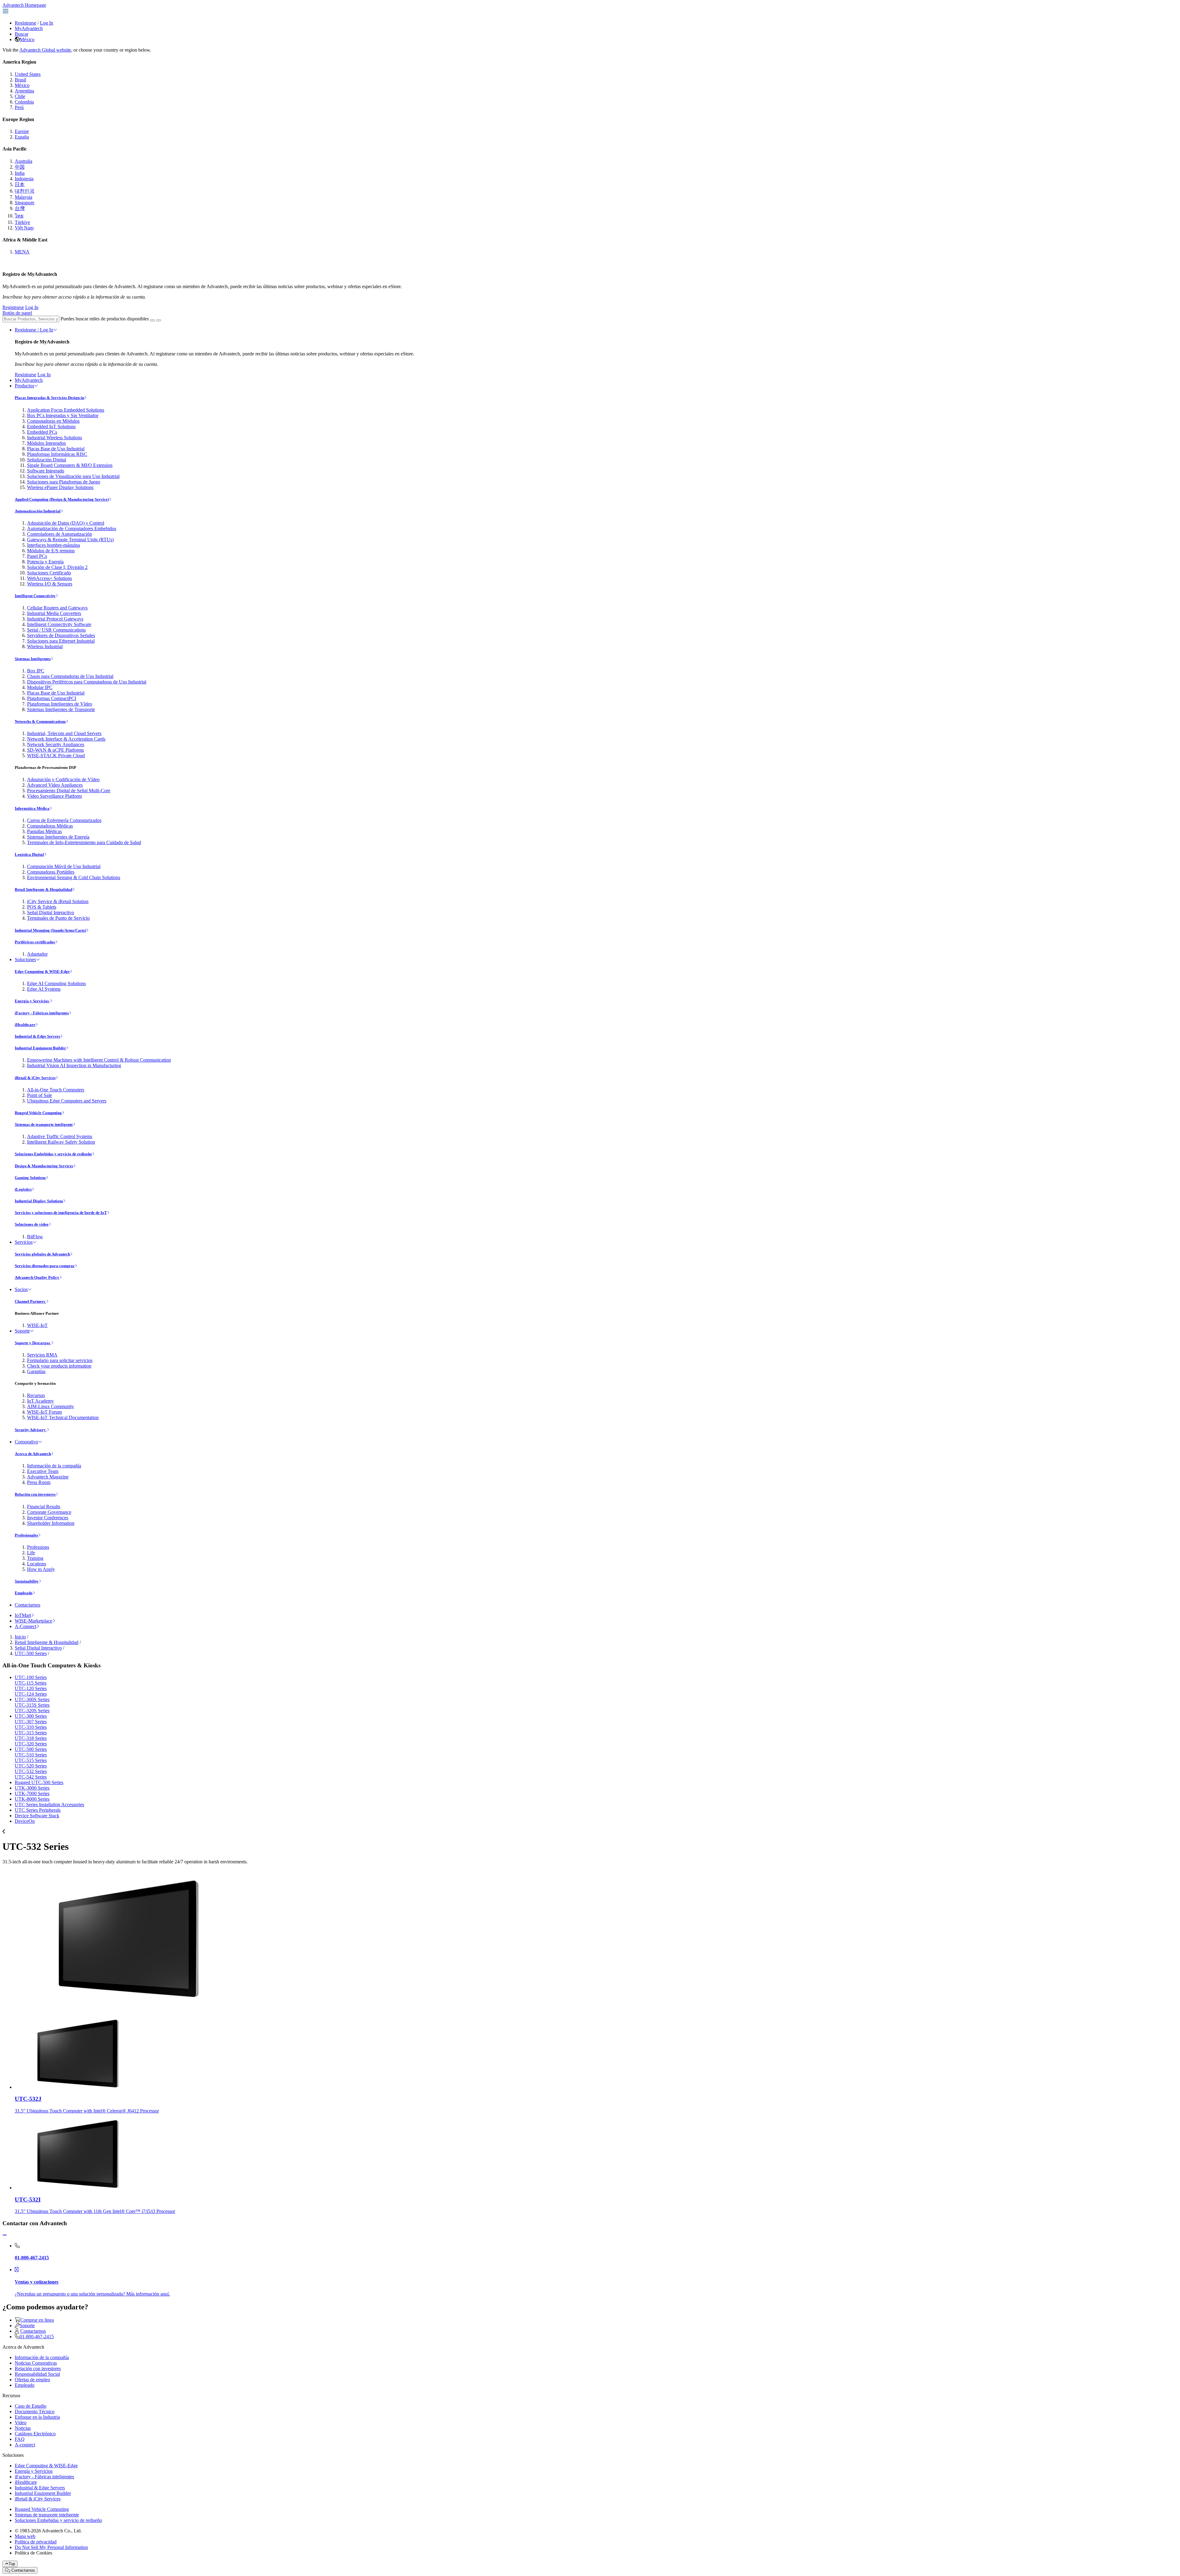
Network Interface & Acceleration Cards (66, 739)
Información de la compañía (54, 1466)
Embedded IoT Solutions (51, 427)
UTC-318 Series (31, 1738)
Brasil (20, 80)
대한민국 (25, 191)
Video (21, 2423)
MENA (22, 252)
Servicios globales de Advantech (42, 1254)
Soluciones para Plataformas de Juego (64, 482)
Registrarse (26, 23)
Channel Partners (30, 1301)
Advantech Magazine (48, 1477)
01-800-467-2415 (37, 2337)
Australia (24, 161)
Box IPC (36, 671)
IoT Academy (40, 1401)
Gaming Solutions (30, 1178)
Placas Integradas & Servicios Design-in (49, 398)
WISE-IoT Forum (44, 1412)
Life (31, 1553)
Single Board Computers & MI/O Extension (70, 465)
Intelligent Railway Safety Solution (61, 1142)
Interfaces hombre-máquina (53, 545)
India (20, 173)
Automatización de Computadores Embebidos (72, 529)
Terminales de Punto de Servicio (58, 918)
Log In (47, 23)
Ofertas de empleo (32, 2380)
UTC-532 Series (31, 1771)
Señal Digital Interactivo (51, 912)
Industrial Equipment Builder (40, 1048)
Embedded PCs (42, 432)
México (27, 39)
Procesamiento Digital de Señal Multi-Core (69, 791)
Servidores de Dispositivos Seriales (61, 635)
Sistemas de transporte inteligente (44, 1124)
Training (35, 1558)
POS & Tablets (42, 907)
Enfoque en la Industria (37, 2417)
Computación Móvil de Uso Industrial (64, 866)
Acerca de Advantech (33, 1454)
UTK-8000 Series (32, 1799)
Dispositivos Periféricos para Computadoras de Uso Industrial (87, 682)
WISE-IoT (37, 1325)
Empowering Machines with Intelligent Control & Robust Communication (99, 1060)
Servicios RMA (42, 1355)
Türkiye (22, 222)
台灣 (20, 208)
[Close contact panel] (5, 2235)
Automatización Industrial (38, 511)
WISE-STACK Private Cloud (56, 756)
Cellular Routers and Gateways (57, 608)
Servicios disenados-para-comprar (45, 1266)
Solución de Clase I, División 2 (57, 567)
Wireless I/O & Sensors (50, 584)
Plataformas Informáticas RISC (57, 454)
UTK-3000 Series (32, 1788)
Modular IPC (40, 687)
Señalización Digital (47, 460)
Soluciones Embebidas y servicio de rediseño (53, 1154)
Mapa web (25, 2536)
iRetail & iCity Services (35, 1078)
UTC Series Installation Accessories (49, 1805)
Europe (22, 131)
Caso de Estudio (31, 2406)
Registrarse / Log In (34, 330)
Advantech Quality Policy (37, 1277)
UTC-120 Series (31, 1688)
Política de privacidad (36, 2542)
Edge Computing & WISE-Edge (42, 971)
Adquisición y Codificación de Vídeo (63, 779)
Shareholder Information (51, 1523)
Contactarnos (28, 1605)
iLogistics (23, 1189)
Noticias (23, 2428)
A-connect (25, 2445)
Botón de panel (17, 313)
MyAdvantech (29, 28)
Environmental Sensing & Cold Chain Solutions (74, 877)
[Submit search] (152, 320)
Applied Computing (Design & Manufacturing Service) (62, 499)
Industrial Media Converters (54, 613)
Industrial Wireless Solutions (55, 438)
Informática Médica (32, 808)
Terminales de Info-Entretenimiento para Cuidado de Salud (84, 842)
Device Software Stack (37, 1816)
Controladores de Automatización (59, 534)
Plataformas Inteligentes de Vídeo (60, 704)
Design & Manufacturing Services (44, 1166)
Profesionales (26, 1535)
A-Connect (26, 1626)
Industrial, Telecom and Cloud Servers (64, 733)
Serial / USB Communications (56, 630)
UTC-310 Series (31, 1727)
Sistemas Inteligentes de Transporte (61, 709)
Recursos (36, 1395)
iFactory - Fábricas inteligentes (42, 1013)
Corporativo (26, 1442)
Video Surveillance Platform (54, 796)
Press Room (39, 1482)
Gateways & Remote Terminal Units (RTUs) (70, 540)
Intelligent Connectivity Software (59, 624)
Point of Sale (39, 1095)
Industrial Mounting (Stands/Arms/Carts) (50, 930)
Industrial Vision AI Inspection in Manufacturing (74, 1065)
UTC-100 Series (31, 1677)
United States (28, 74)
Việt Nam (24, 228)
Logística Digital (29, 854)
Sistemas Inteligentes (33, 659)
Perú (19, 107)
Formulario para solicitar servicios (60, 1360)
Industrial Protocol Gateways (55, 619)
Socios (21, 1289)
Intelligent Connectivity (35, 596)
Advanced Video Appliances (55, 785)
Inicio (20, 1637)
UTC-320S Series (32, 1711)
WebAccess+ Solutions (49, 578)
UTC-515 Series (31, 1760)
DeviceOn (25, 1821)
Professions (38, 1547)
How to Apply (41, 1569)
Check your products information (59, 1366)
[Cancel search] (159, 320)
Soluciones (25, 959)
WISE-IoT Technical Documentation (63, 1417)
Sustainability (27, 1581)
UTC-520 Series (31, 1766)
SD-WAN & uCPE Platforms (55, 750)
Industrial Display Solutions (39, 1201)
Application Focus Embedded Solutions (66, 410)
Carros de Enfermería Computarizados (64, 820)
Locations (37, 1564)
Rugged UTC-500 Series (39, 1782)
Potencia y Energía (45, 562)
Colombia (24, 102)
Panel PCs (37, 556)
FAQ (20, 2439)
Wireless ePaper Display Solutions (60, 487)
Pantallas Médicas (44, 831)
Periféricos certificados (35, 942)
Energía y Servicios (32, 1001)
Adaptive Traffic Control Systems (60, 1136)
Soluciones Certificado (49, 573)
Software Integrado (46, 471)
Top (12, 2564)
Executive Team (43, 1471)
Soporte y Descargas (33, 1343)
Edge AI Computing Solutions (56, 983)
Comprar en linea (37, 2320)
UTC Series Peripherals (38, 1810)
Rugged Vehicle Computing (38, 1113)
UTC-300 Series (31, 1716)
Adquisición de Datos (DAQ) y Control (66, 523)
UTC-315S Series (32, 1705)
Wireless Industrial (45, 646)
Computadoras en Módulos (53, 421)
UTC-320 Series (31, 1744)
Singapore (25, 203)
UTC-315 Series (31, 1733)
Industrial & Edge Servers (37, 1036)
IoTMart (23, 1615)
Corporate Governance (49, 1512)
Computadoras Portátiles (51, 872)
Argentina (24, 91)
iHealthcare (25, 1025)
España (22, 137)
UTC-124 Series (31, 1694)
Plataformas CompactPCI (52, 698)
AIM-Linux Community (51, 1406)
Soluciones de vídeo (32, 1224)
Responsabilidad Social (37, 2374)
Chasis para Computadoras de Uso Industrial (70, 676)
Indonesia (24, 179)
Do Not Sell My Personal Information (51, 2547)
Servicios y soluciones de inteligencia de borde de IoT (61, 1213)
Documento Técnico (35, 2412)
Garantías (36, 1371)
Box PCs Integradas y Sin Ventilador (63, 415)
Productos (24, 386)
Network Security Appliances (56, 744)
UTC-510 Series (31, 1755)
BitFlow (35, 1237)
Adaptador (37, 954)
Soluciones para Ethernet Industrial (61, 641)
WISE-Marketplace (33, 1621)
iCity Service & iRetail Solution (58, 901)
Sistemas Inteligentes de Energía (58, 837)
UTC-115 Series (31, 1683)
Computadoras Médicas (50, 826)
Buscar (22, 34)
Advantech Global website (45, 50)
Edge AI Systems (44, 989)
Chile (20, 96)
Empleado (24, 1593)
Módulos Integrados (46, 443)
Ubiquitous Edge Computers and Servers (67, 1101)
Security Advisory (31, 1430)
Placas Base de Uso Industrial (56, 449)
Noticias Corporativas (36, 2363)
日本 (20, 184)
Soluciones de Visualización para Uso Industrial (73, 476)
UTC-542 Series (31, 1777)
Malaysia (24, 197)
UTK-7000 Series (32, 1793)
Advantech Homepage (24, 5)
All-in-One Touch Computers (56, 1090)
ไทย (19, 216)
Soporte (22, 1331)
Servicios (24, 1242)
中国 (20, 167)
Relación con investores (35, 1494)
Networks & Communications (40, 721)
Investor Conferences (48, 1518)
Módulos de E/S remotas (51, 551)
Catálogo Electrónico (35, 2434)
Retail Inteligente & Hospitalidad (43, 889)
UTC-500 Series (31, 1653)
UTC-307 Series (31, 1722)
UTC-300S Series (32, 1699)
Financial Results (44, 1507)
